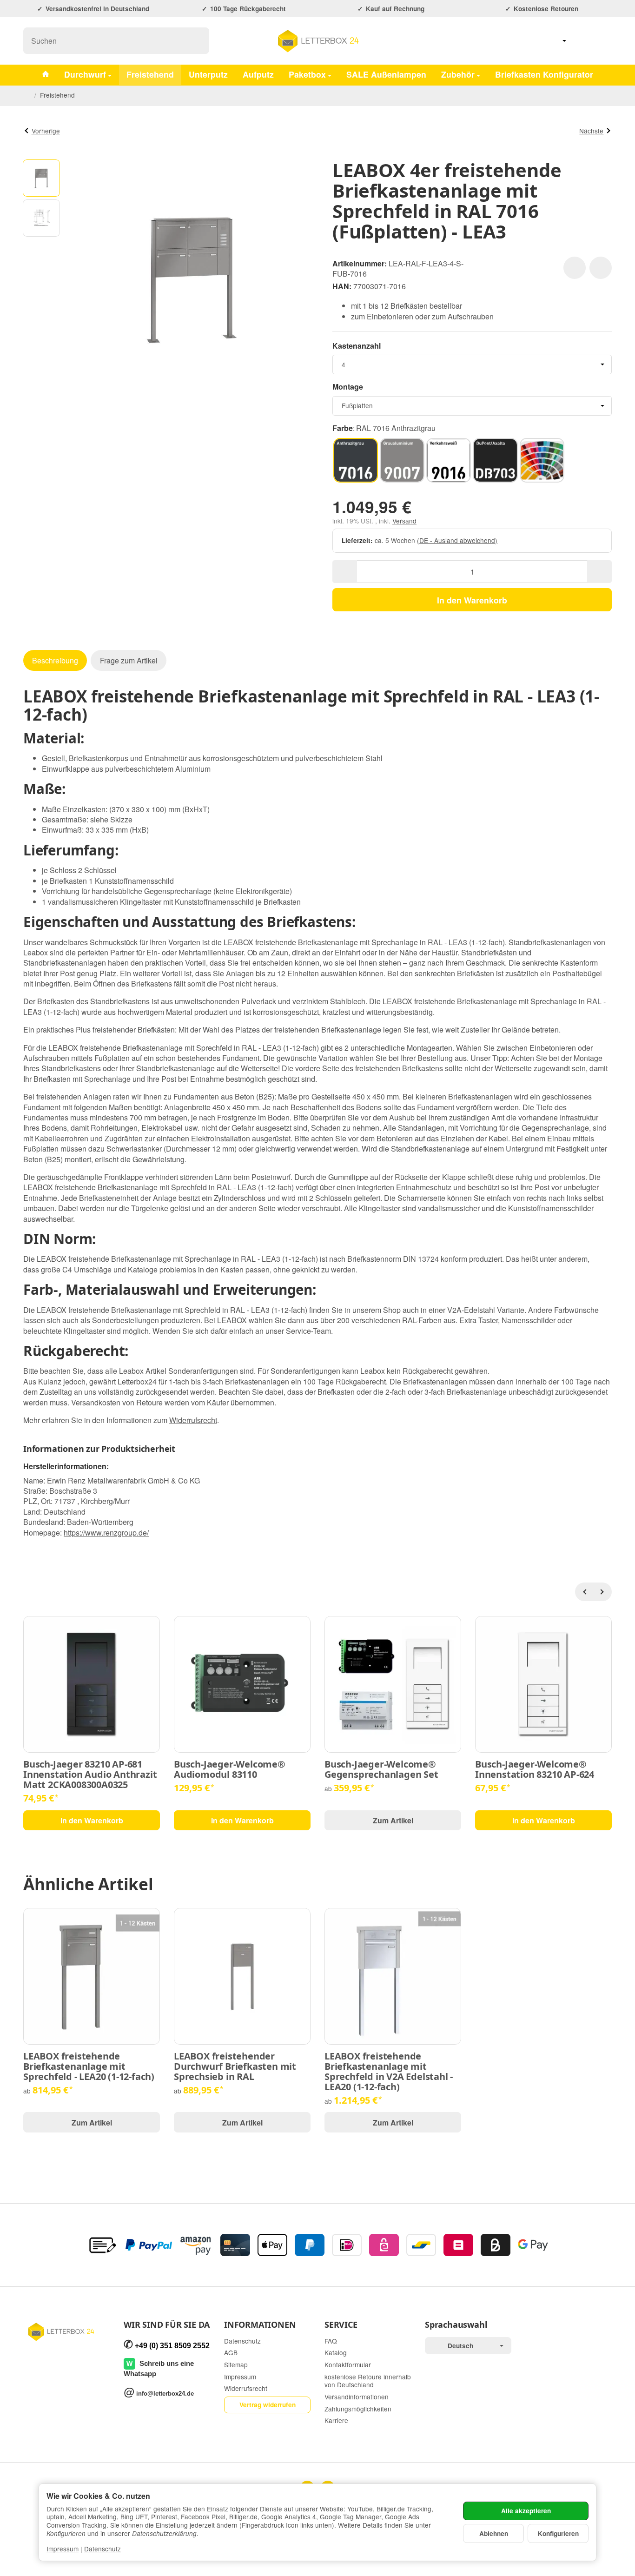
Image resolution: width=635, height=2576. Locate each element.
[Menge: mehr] (599, 572)
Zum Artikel (393, 1820)
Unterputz (208, 74)
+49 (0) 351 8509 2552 (172, 2346)
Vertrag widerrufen (268, 2405)
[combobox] (472, 364)
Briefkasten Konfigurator (544, 74)
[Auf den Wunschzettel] (575, 268)
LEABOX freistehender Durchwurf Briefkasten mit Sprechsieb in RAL (235, 2066)
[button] (41, 178)
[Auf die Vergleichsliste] (601, 268)
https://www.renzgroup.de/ (106, 1533)
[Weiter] (602, 1592)
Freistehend (150, 74)
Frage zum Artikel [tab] (129, 660)
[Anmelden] (580, 41)
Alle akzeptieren (526, 2511)
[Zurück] (584, 1592)
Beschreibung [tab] (55, 660)
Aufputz (258, 74)
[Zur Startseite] (317, 41)
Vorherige (46, 131)
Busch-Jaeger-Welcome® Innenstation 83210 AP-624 (535, 1769)
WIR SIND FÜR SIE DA (167, 2325)
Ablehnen (494, 2533)
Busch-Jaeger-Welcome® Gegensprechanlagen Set (381, 1769)
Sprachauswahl (456, 2325)
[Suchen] (197, 41)
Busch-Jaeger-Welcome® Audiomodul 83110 (230, 1769)
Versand (404, 521)
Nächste (591, 131)
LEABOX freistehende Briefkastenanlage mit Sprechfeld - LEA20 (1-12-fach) (89, 2066)
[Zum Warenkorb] (603, 41)
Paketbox (307, 74)
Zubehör (458, 74)
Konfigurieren (558, 2533)
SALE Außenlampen (386, 74)
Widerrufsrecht (193, 1420)
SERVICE (341, 2325)
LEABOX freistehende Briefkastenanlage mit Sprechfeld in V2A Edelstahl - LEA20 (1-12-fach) (389, 2072)
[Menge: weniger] (345, 572)
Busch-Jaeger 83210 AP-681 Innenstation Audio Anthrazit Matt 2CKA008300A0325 (90, 1775)
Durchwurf (85, 74)
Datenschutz (103, 2549)
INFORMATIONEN (260, 2325)
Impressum (63, 2549)
